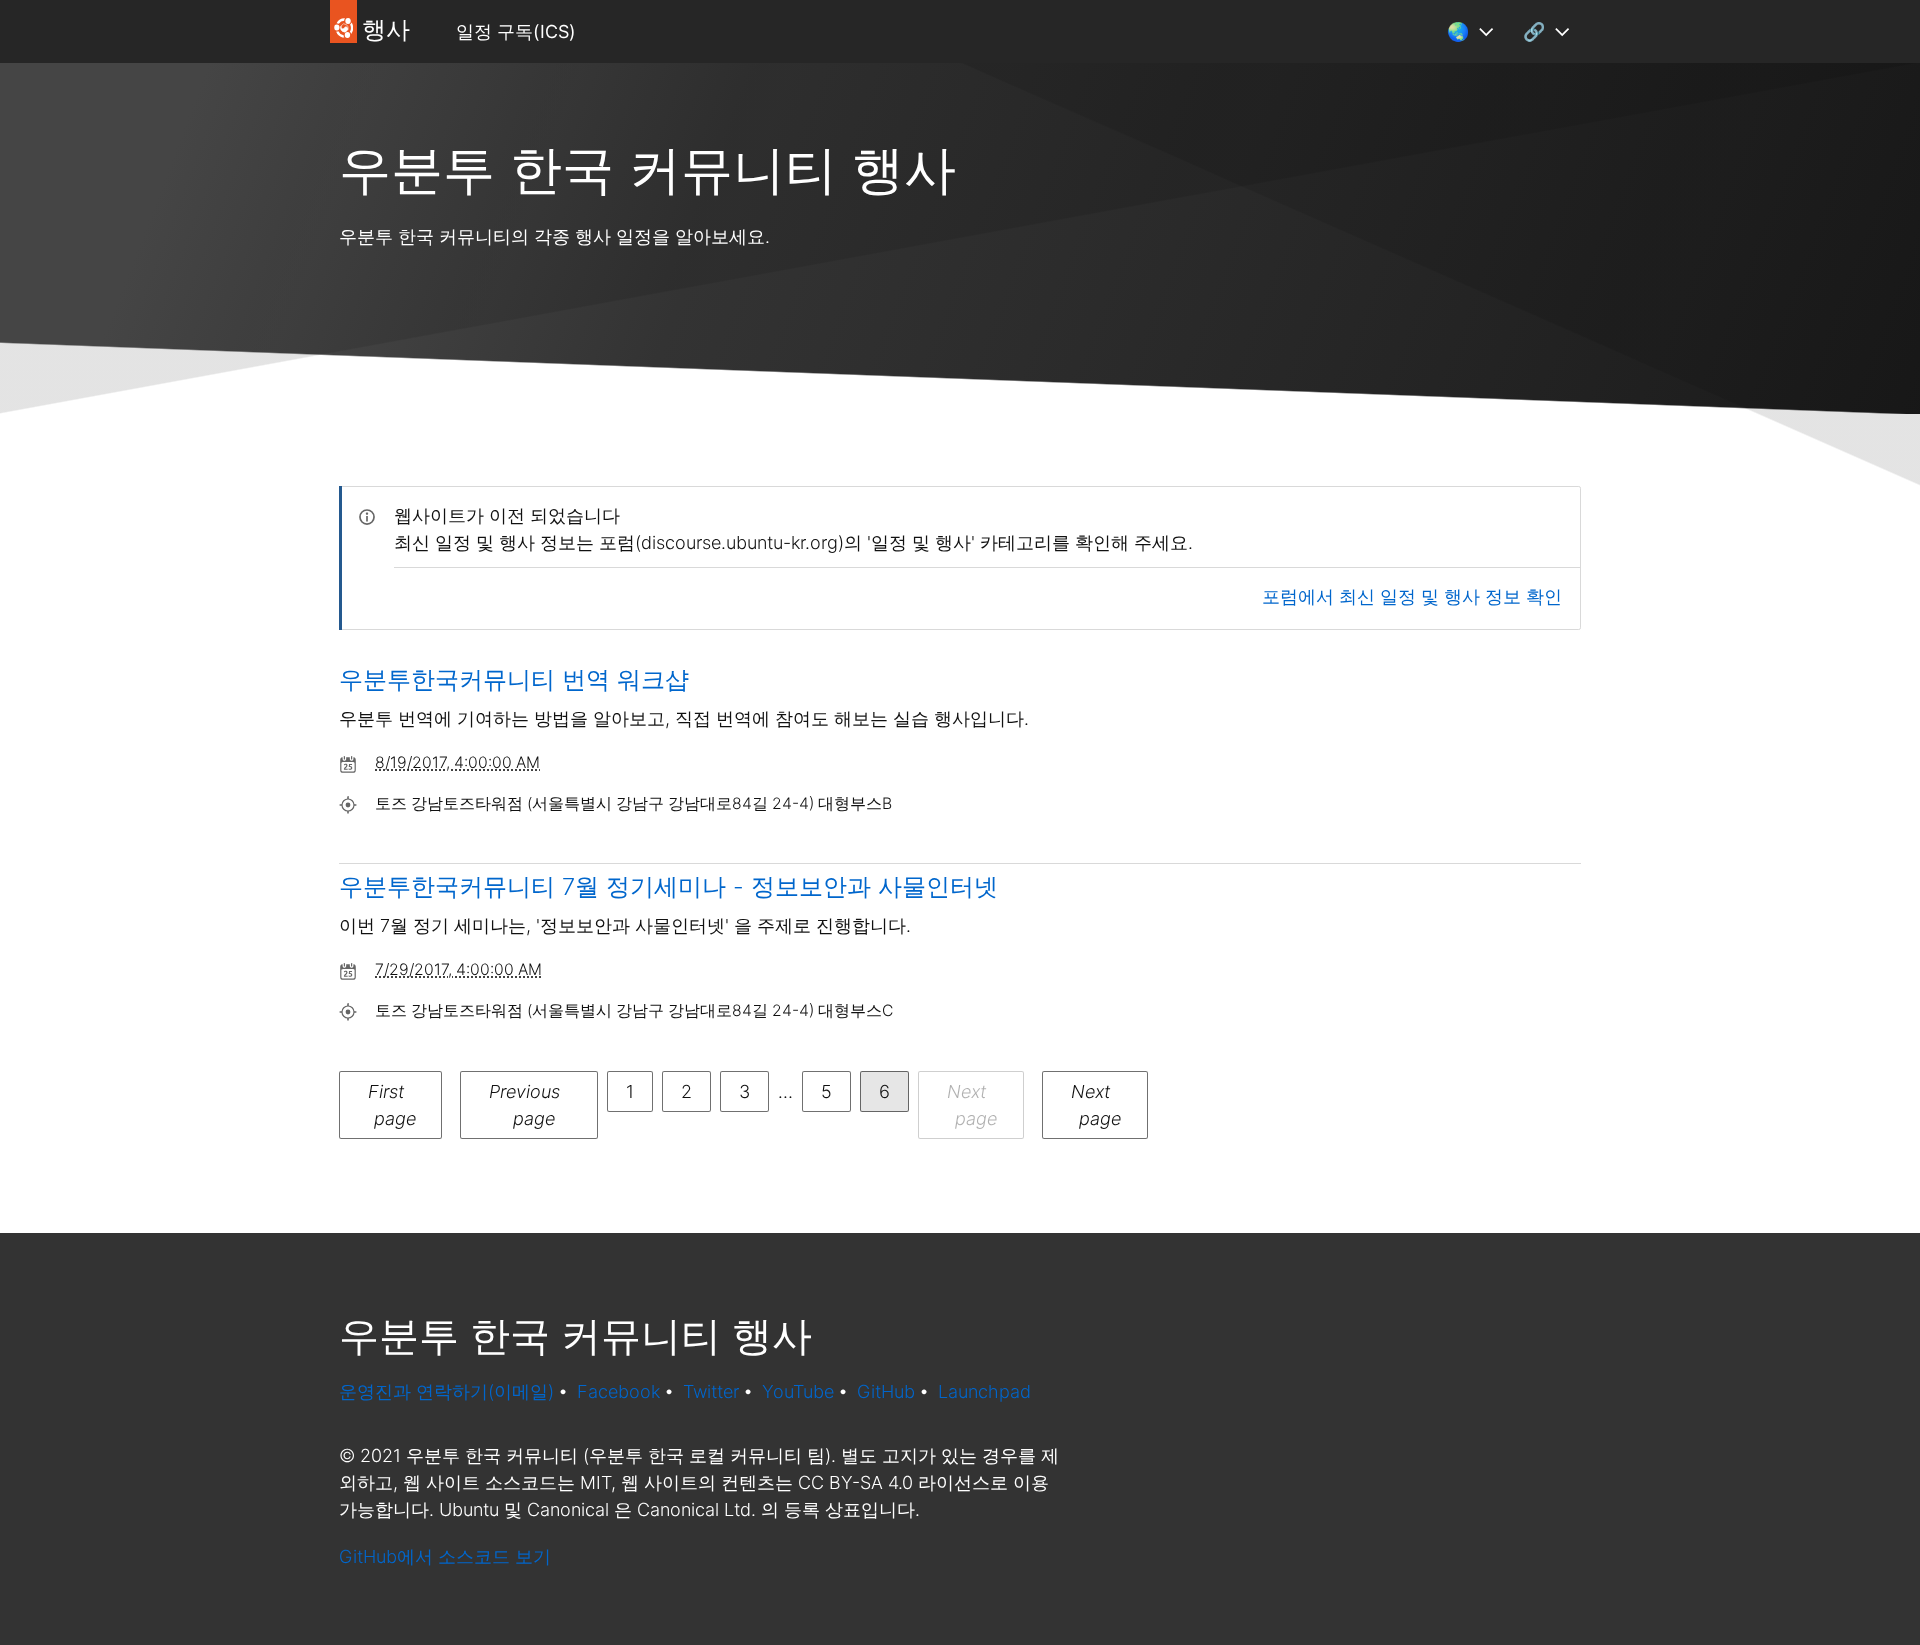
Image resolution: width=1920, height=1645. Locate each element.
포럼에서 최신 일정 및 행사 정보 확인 (1412, 596)
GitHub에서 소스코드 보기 (445, 1556)
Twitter (711, 1391)
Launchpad (984, 1391)
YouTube (798, 1391)
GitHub (886, 1391)
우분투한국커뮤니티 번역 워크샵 (514, 679)
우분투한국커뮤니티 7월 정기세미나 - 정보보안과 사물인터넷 (668, 886)
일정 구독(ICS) (516, 31)
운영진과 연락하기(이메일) (446, 1391)
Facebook (618, 1391)
